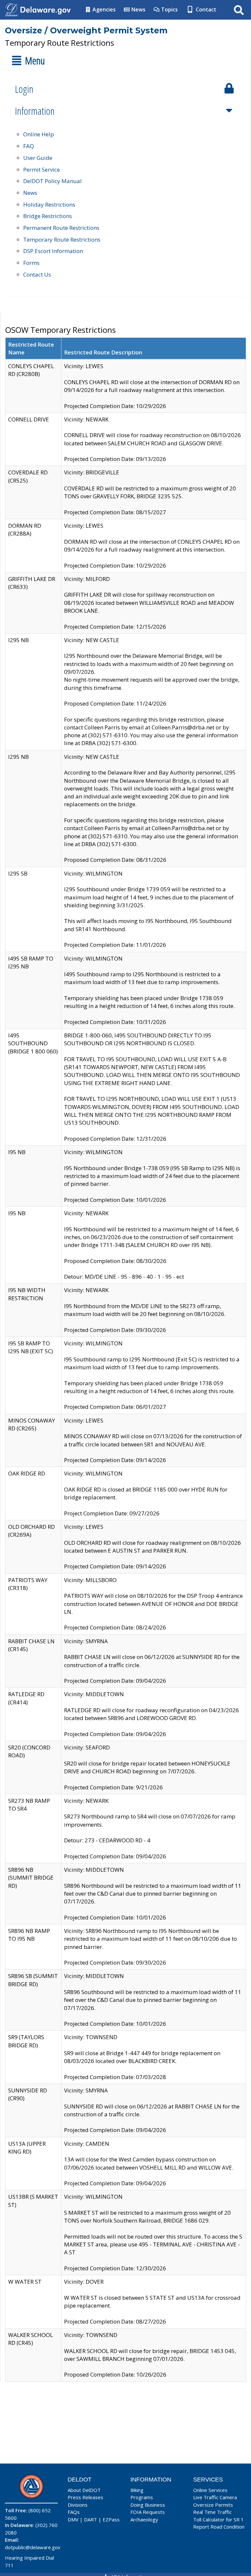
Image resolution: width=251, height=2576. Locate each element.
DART (91, 2519)
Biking (137, 2490)
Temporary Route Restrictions (62, 239)
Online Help (39, 134)
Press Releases (85, 2497)
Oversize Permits (213, 2505)
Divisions (78, 2505)
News (138, 9)
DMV (73, 2519)
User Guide (38, 158)
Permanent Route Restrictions (61, 228)
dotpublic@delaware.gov (33, 2547)
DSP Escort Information (53, 251)
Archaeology (144, 2519)
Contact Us (37, 274)
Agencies (103, 9)
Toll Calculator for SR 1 (218, 2519)
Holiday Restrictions (49, 205)
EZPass (111, 2519)
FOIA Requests (148, 2512)
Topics (169, 9)
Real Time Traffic (212, 2512)
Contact (205, 9)
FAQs (74, 2512)
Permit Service (42, 170)
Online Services (210, 2490)
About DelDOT (84, 2490)
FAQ (29, 146)
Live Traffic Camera (215, 2497)
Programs (142, 2497)
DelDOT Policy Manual (52, 181)
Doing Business (148, 2505)
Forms (31, 263)
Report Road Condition (219, 2527)
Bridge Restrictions (48, 216)
